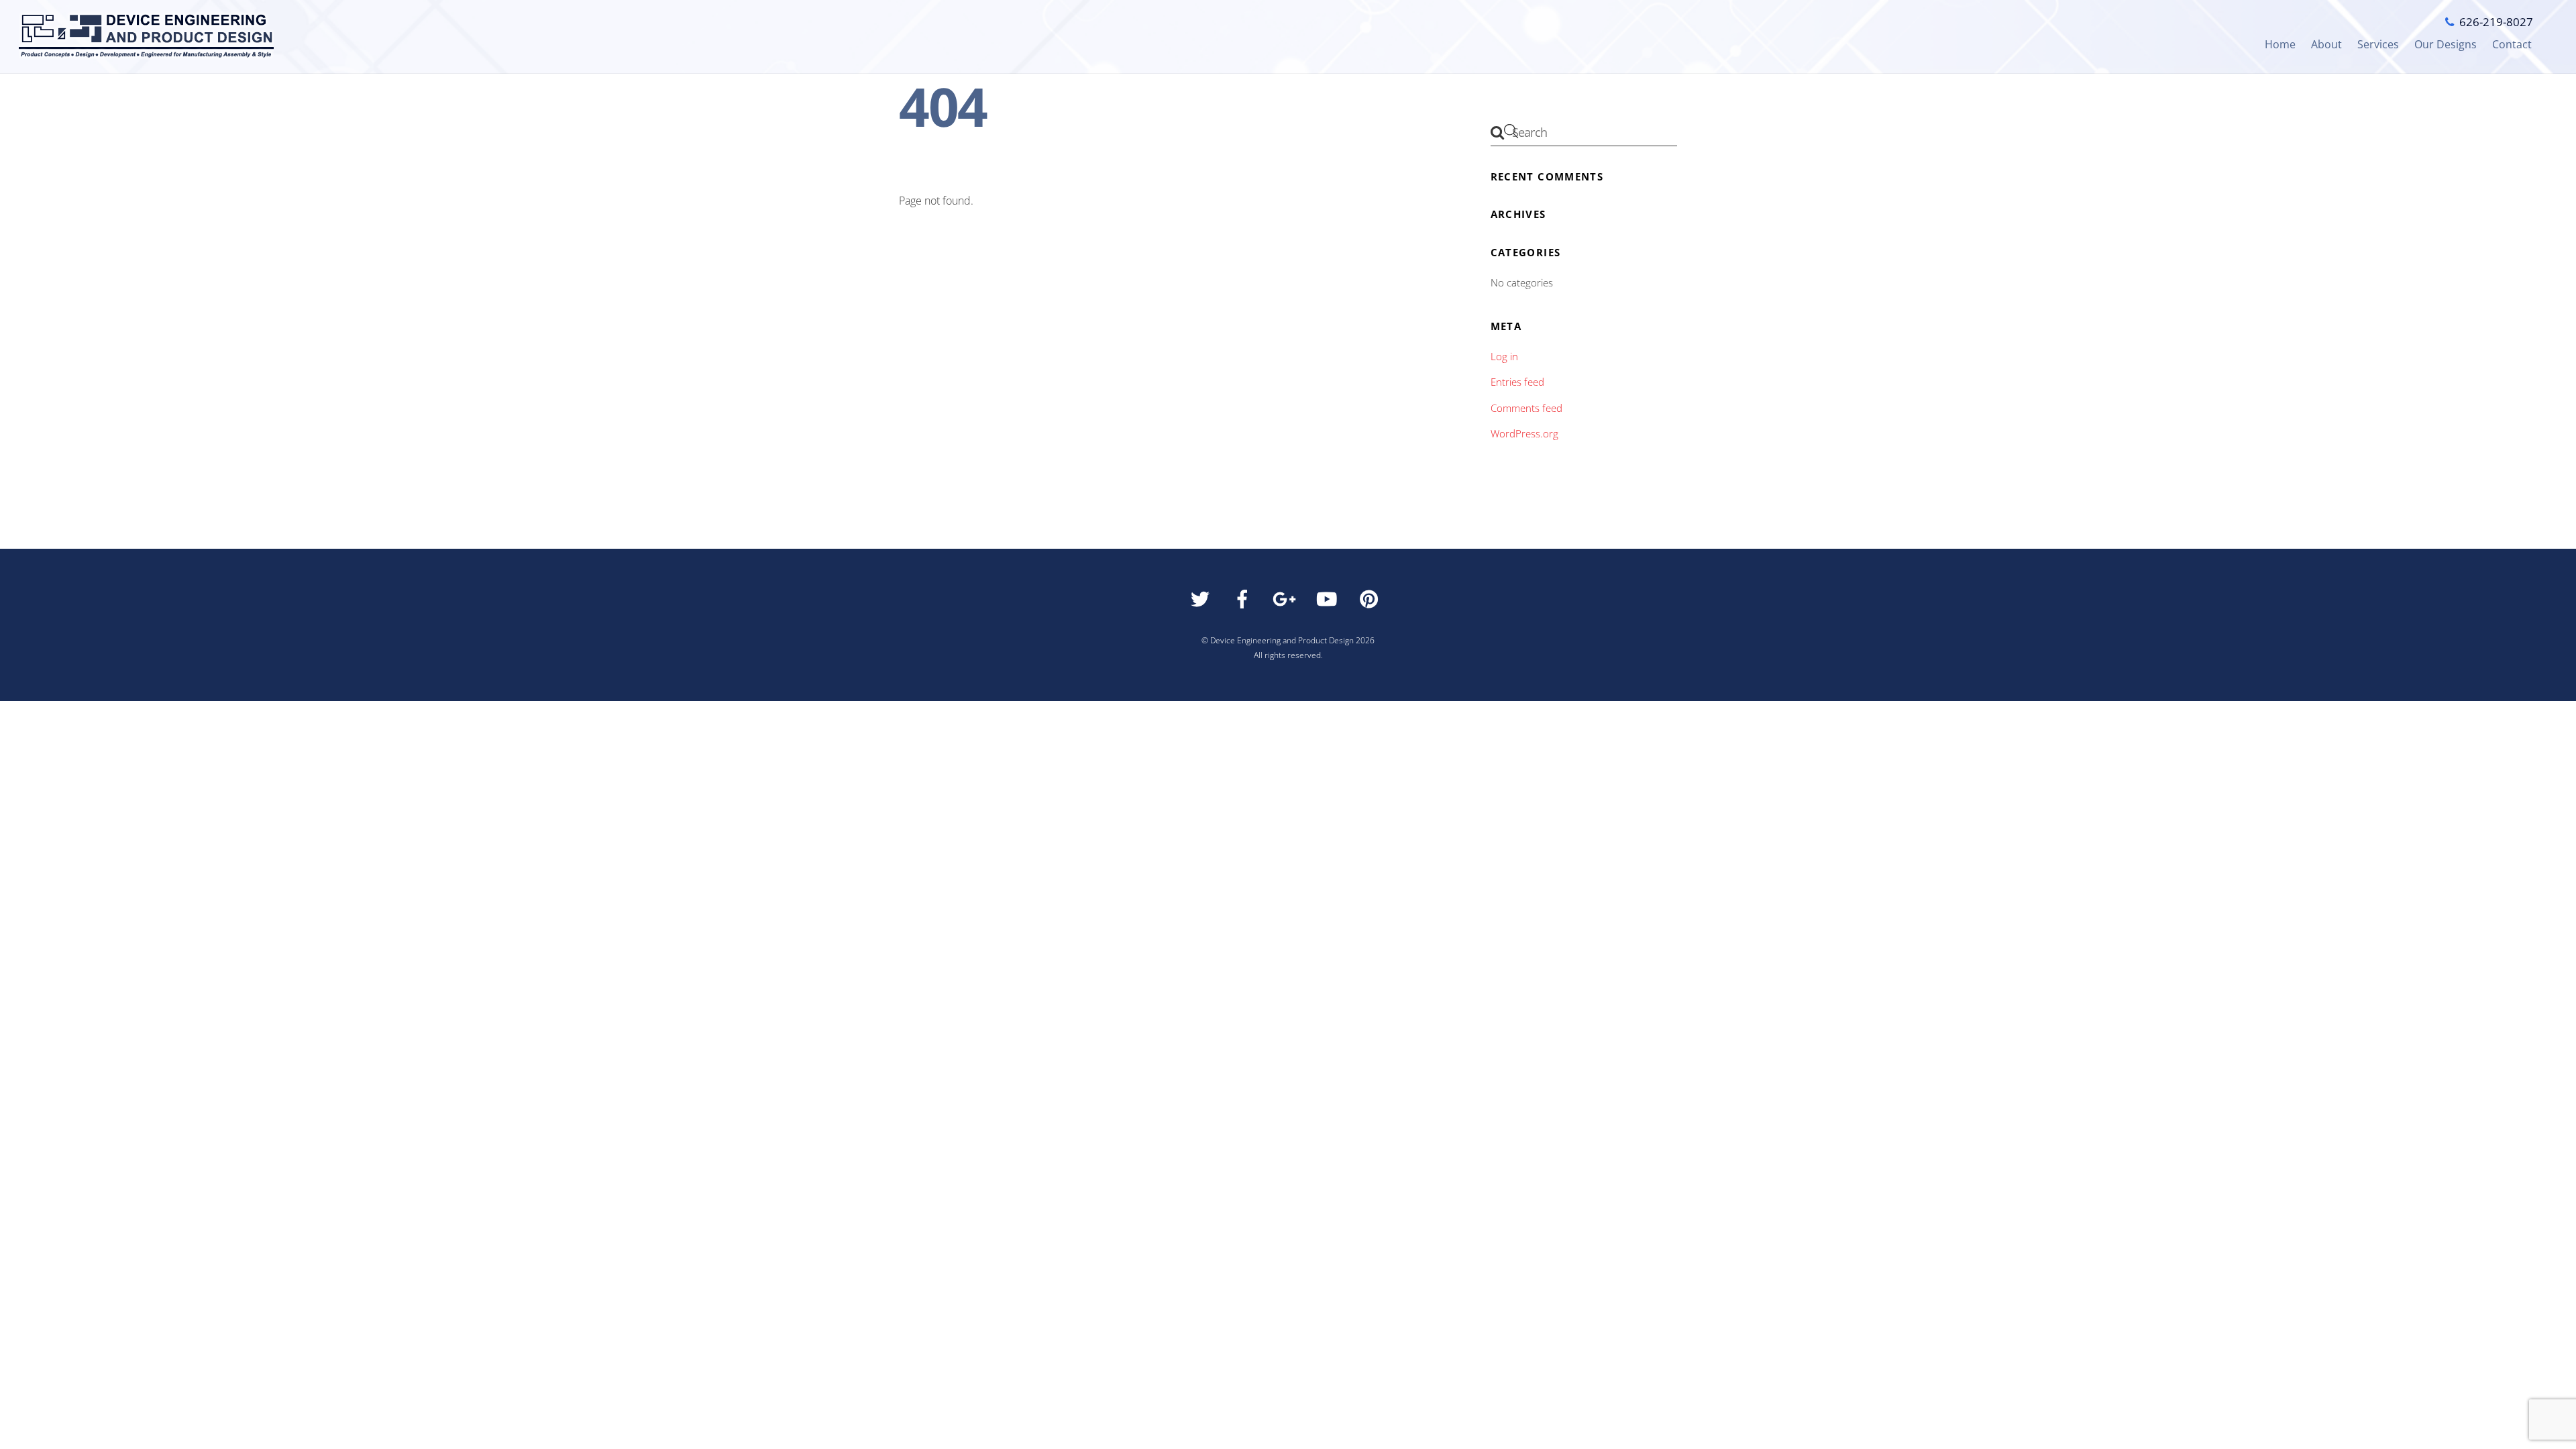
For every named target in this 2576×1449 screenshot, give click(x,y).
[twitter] (1202, 603)
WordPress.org (1524, 433)
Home (2280, 44)
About (2326, 44)
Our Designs (2446, 44)
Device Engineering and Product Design (1282, 640)
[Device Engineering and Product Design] (146, 58)
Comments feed (1526, 408)
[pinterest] (1372, 603)
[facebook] (1245, 603)
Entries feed (1517, 382)
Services (2378, 44)
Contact (2512, 44)
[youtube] (1329, 603)
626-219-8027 (2496, 22)
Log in (1504, 356)
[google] (1287, 603)
